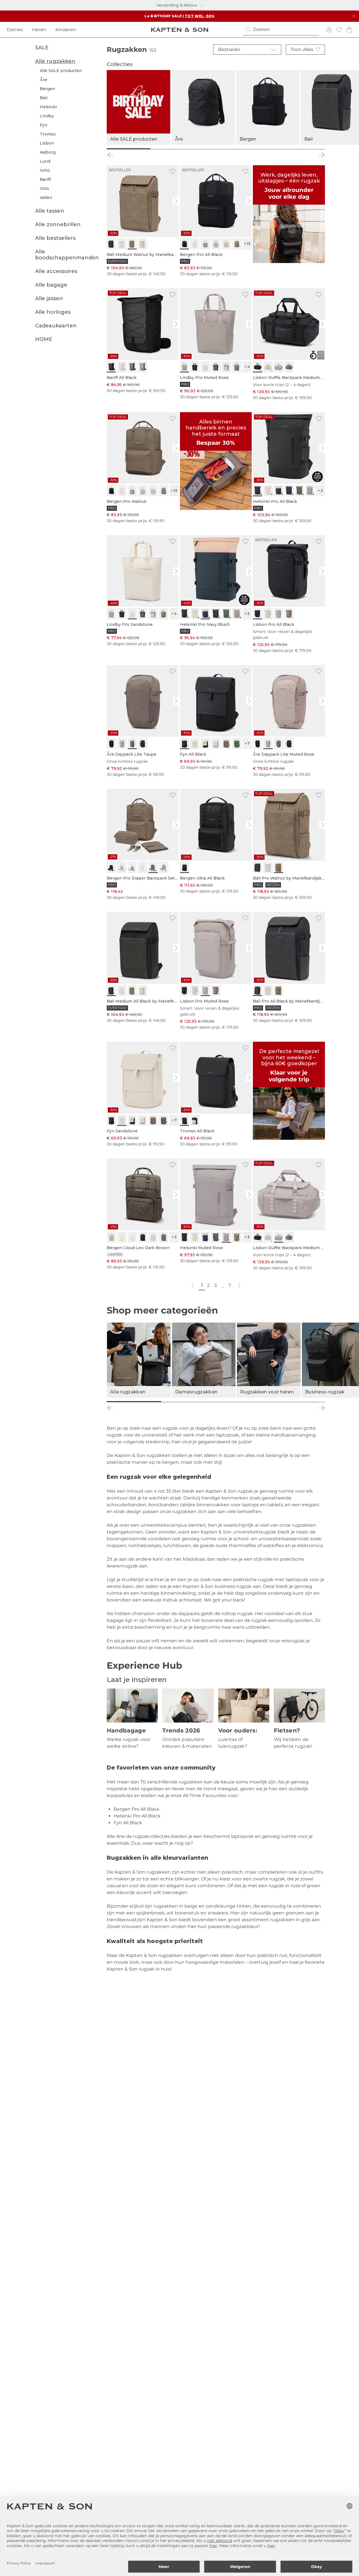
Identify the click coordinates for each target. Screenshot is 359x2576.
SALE (42, 48)
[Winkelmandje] (349, 30)
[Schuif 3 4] (243, 1402)
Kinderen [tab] (66, 30)
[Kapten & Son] (180, 30)
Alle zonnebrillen (58, 224)
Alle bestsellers (55, 238)
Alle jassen (49, 299)
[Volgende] (322, 155)
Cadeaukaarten (56, 326)
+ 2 (320, 491)
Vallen (46, 198)
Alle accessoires (56, 272)
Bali (44, 98)
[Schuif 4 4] (298, 1402)
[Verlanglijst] (339, 30)
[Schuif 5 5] (303, 149)
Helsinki (48, 107)
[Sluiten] (353, 16)
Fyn (44, 125)
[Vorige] (110, 155)
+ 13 (247, 244)
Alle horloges (53, 312)
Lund (45, 161)
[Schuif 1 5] (129, 149)
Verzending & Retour (177, 5)
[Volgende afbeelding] (177, 201)
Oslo (44, 188)
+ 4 (247, 367)
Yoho (45, 170)
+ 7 (247, 743)
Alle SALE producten (61, 71)
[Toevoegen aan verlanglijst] (173, 171)
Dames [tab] (15, 30)
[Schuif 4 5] (259, 149)
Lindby (47, 116)
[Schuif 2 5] (172, 149)
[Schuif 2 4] (188, 1402)
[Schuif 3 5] (216, 149)
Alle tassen (50, 211)
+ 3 (247, 1237)
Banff (45, 179)
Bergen (47, 89)
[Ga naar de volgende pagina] (239, 1286)
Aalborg (48, 152)
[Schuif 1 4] (134, 1402)
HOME (44, 340)
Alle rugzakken (55, 61)
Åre (43, 80)
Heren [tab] (39, 30)
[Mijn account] (329, 30)
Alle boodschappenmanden (67, 255)
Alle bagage (51, 285)
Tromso (48, 134)
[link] (143, 221)
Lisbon (47, 143)
